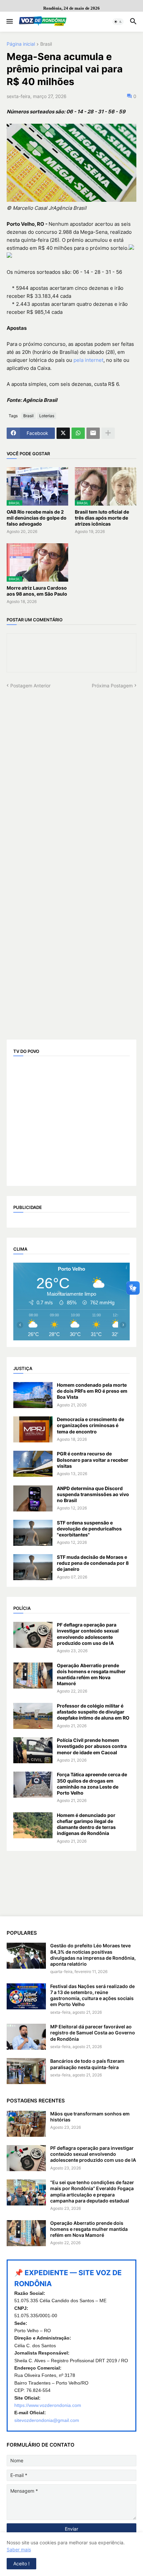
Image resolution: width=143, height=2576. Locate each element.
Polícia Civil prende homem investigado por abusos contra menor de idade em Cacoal (92, 1746)
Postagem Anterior (30, 686)
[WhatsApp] (78, 433)
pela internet (88, 360)
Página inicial (21, 44)
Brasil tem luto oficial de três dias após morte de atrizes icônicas (102, 518)
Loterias (47, 416)
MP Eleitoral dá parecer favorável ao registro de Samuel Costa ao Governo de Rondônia (93, 2033)
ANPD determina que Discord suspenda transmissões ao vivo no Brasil (93, 1494)
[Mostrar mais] (108, 433)
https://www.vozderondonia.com (48, 2405)
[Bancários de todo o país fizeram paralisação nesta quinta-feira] (26, 2071)
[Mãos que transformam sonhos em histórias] (26, 2124)
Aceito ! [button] (21, 2563)
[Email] (93, 433)
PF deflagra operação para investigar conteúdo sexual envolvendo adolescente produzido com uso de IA (88, 1634)
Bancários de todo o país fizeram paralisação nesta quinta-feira (87, 2064)
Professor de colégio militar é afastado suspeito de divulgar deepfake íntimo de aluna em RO (93, 1712)
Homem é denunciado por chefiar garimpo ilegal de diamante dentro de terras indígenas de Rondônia (86, 1824)
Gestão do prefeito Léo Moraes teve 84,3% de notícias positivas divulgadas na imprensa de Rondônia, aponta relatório (93, 1955)
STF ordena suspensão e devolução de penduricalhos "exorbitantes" (89, 1529)
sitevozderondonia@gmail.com (47, 2420)
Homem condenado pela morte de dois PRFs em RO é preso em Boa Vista (92, 1391)
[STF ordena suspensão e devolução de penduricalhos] (33, 1533)
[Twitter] (63, 433)
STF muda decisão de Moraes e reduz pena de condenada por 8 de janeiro (93, 1563)
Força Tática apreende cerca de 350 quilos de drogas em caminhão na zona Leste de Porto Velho (92, 1784)
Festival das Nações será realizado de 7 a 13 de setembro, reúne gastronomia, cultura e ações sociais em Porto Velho (92, 1995)
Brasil (46, 44)
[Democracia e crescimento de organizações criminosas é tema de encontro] (33, 1429)
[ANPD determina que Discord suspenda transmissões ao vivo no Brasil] (33, 1498)
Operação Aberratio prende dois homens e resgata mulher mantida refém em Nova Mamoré (91, 1675)
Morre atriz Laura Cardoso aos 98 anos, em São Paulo (37, 591)
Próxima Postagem (112, 686)
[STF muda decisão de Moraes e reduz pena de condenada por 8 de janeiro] (33, 1567)
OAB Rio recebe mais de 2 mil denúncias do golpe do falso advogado (37, 518)
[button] (9, 22)
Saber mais (19, 2549)
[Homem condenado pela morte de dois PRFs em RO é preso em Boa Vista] (33, 1395)
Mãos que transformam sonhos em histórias (90, 2117)
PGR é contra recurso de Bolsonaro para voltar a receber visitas (93, 1460)
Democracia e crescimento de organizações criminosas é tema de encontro (90, 1425)
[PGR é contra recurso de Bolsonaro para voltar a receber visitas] (33, 1464)
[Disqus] (71, 772)
